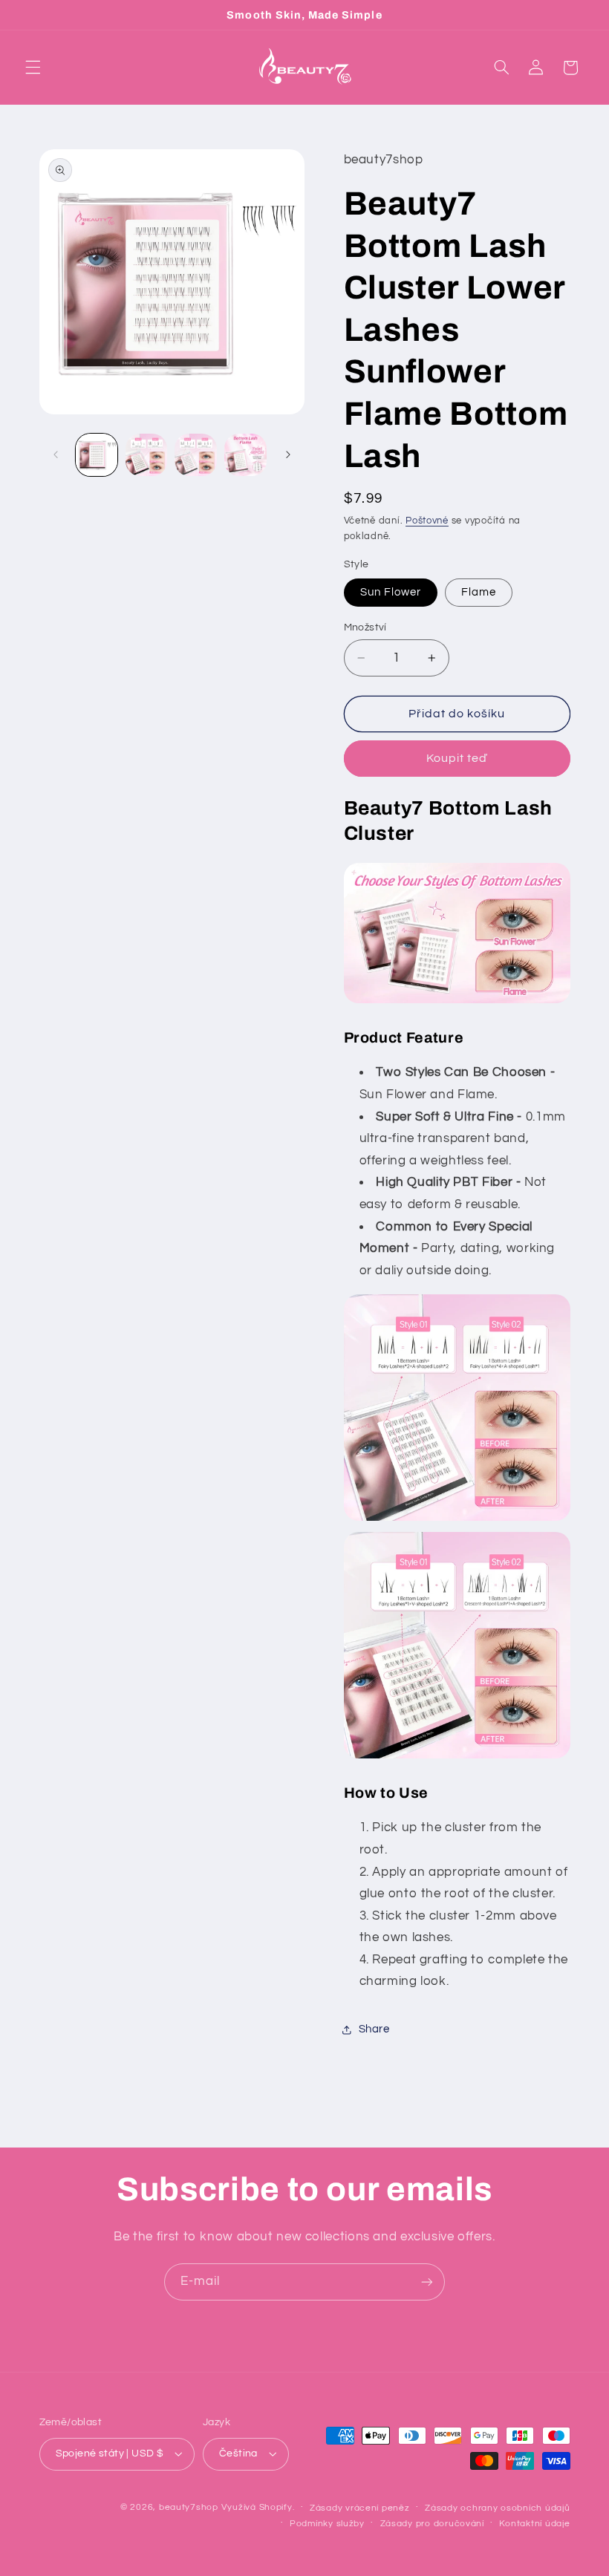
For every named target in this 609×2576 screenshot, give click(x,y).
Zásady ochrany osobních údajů (497, 2508)
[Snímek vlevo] (56, 455)
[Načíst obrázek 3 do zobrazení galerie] (146, 454)
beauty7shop (189, 2507)
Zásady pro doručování (432, 2524)
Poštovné (427, 521)
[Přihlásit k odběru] (427, 2282)
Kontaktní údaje (534, 2524)
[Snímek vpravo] (288, 455)
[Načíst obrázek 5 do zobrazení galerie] (245, 454)
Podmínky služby (327, 2524)
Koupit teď (457, 758)
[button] (33, 68)
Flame (479, 592)
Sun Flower (391, 592)
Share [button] (374, 2029)
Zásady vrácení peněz (360, 2508)
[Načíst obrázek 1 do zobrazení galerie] (97, 454)
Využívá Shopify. (258, 2507)
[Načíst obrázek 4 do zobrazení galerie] (195, 454)
